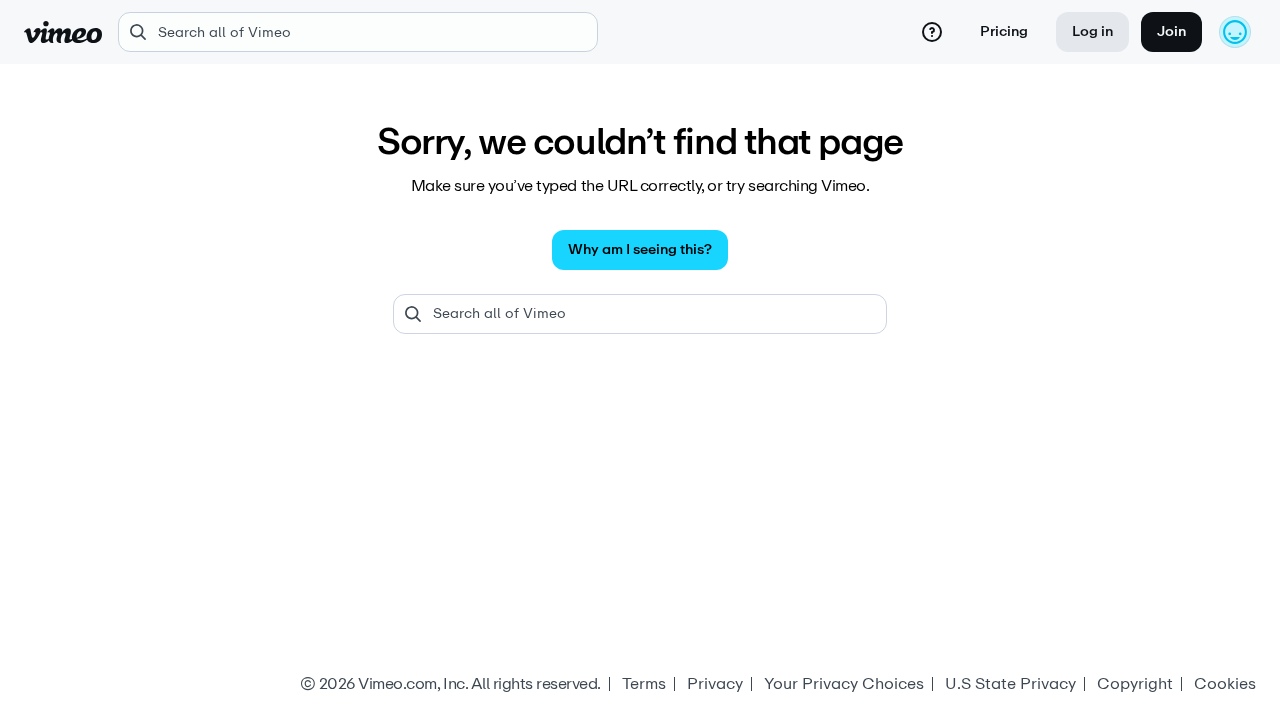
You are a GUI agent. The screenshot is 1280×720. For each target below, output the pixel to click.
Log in (1092, 31)
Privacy (715, 684)
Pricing (1004, 31)
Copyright (1135, 684)
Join (1171, 31)
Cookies (1225, 684)
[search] (358, 32)
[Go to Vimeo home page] (63, 32)
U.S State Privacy (1010, 684)
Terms (644, 684)
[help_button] (932, 32)
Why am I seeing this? (640, 249)
